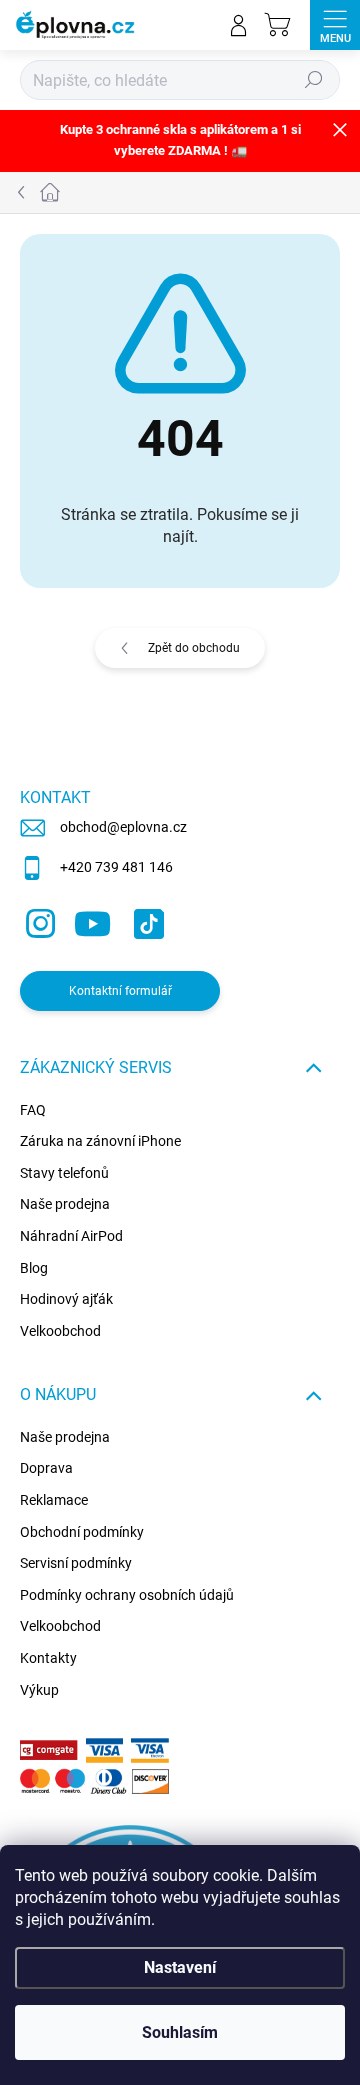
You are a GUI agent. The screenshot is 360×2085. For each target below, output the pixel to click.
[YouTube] (92, 919)
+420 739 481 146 (116, 867)
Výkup (39, 1690)
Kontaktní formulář (120, 991)
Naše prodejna (65, 1204)
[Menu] (335, 25)
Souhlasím (180, 2032)
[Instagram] (37, 919)
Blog (34, 1268)
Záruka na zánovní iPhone (100, 1141)
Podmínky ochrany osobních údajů (127, 1595)
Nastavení (180, 1967)
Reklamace (54, 1500)
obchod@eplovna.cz (123, 827)
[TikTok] (145, 919)
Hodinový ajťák (66, 1299)
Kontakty (48, 1658)
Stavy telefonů (64, 1173)
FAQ (33, 1110)
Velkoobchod (60, 1331)
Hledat (314, 80)
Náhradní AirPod (71, 1236)
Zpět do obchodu (194, 648)
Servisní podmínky (76, 1563)
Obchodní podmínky (82, 1532)
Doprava (46, 1468)
